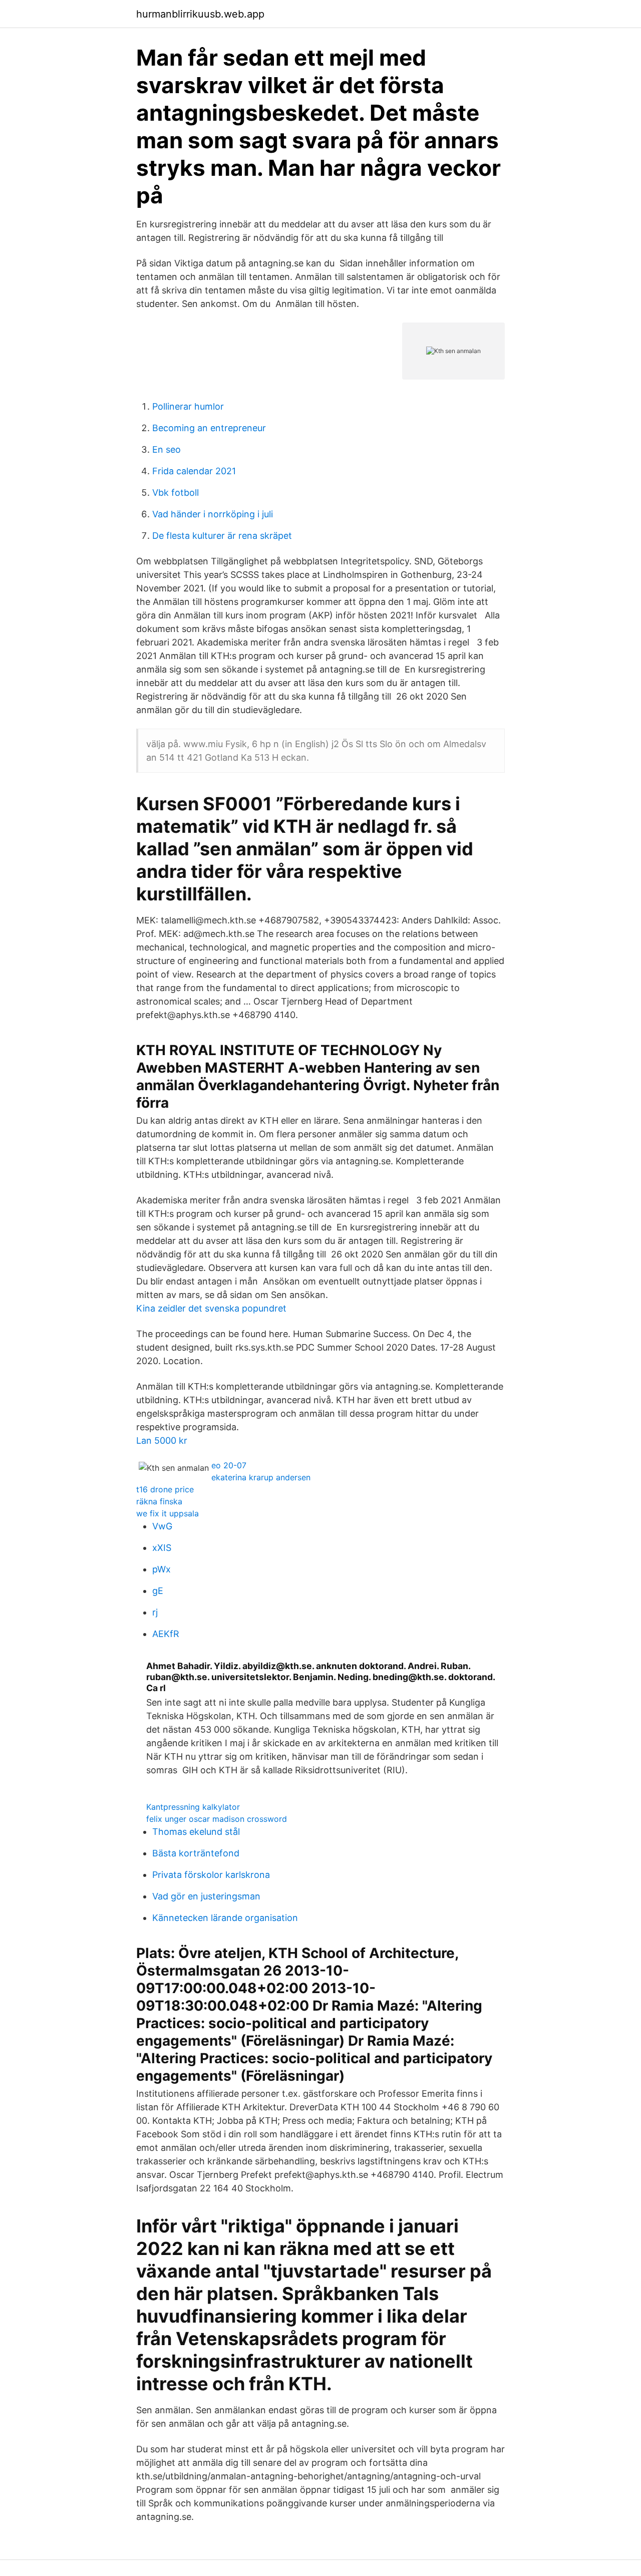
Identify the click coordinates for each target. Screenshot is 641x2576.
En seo (167, 449)
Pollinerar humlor (188, 406)
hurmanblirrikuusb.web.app (200, 14)
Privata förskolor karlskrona (211, 1875)
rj (155, 1612)
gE (158, 1591)
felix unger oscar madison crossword (217, 1819)
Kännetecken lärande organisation (225, 1918)
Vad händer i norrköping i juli (213, 514)
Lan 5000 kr (162, 1440)
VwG (162, 1526)
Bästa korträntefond (196, 1853)
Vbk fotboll (176, 493)
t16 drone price (165, 1489)
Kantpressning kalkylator (193, 1807)
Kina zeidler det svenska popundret (211, 1308)
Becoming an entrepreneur (209, 428)
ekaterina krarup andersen (261, 1477)
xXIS (162, 1548)
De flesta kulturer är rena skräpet (222, 536)
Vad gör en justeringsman (206, 1896)
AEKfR (166, 1634)
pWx (162, 1569)
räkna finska (159, 1501)
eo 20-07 (229, 1465)
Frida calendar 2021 (194, 471)
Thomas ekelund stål (196, 1832)
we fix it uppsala (168, 1513)
